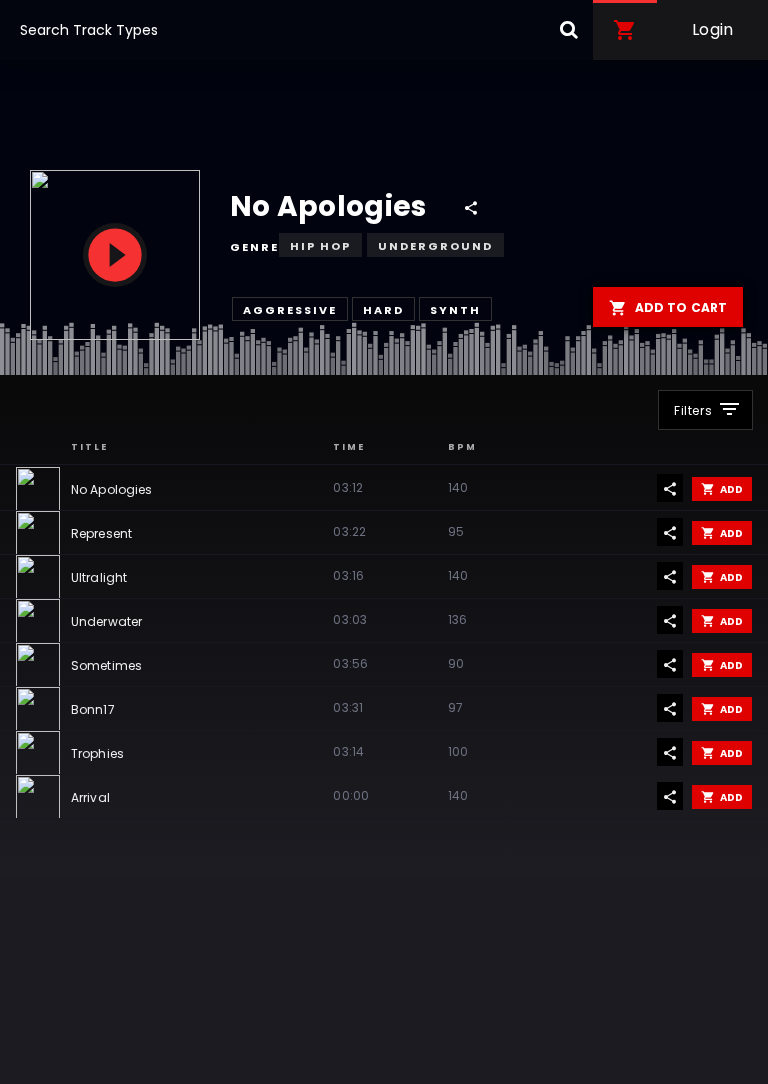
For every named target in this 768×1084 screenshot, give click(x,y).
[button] (625, 30)
